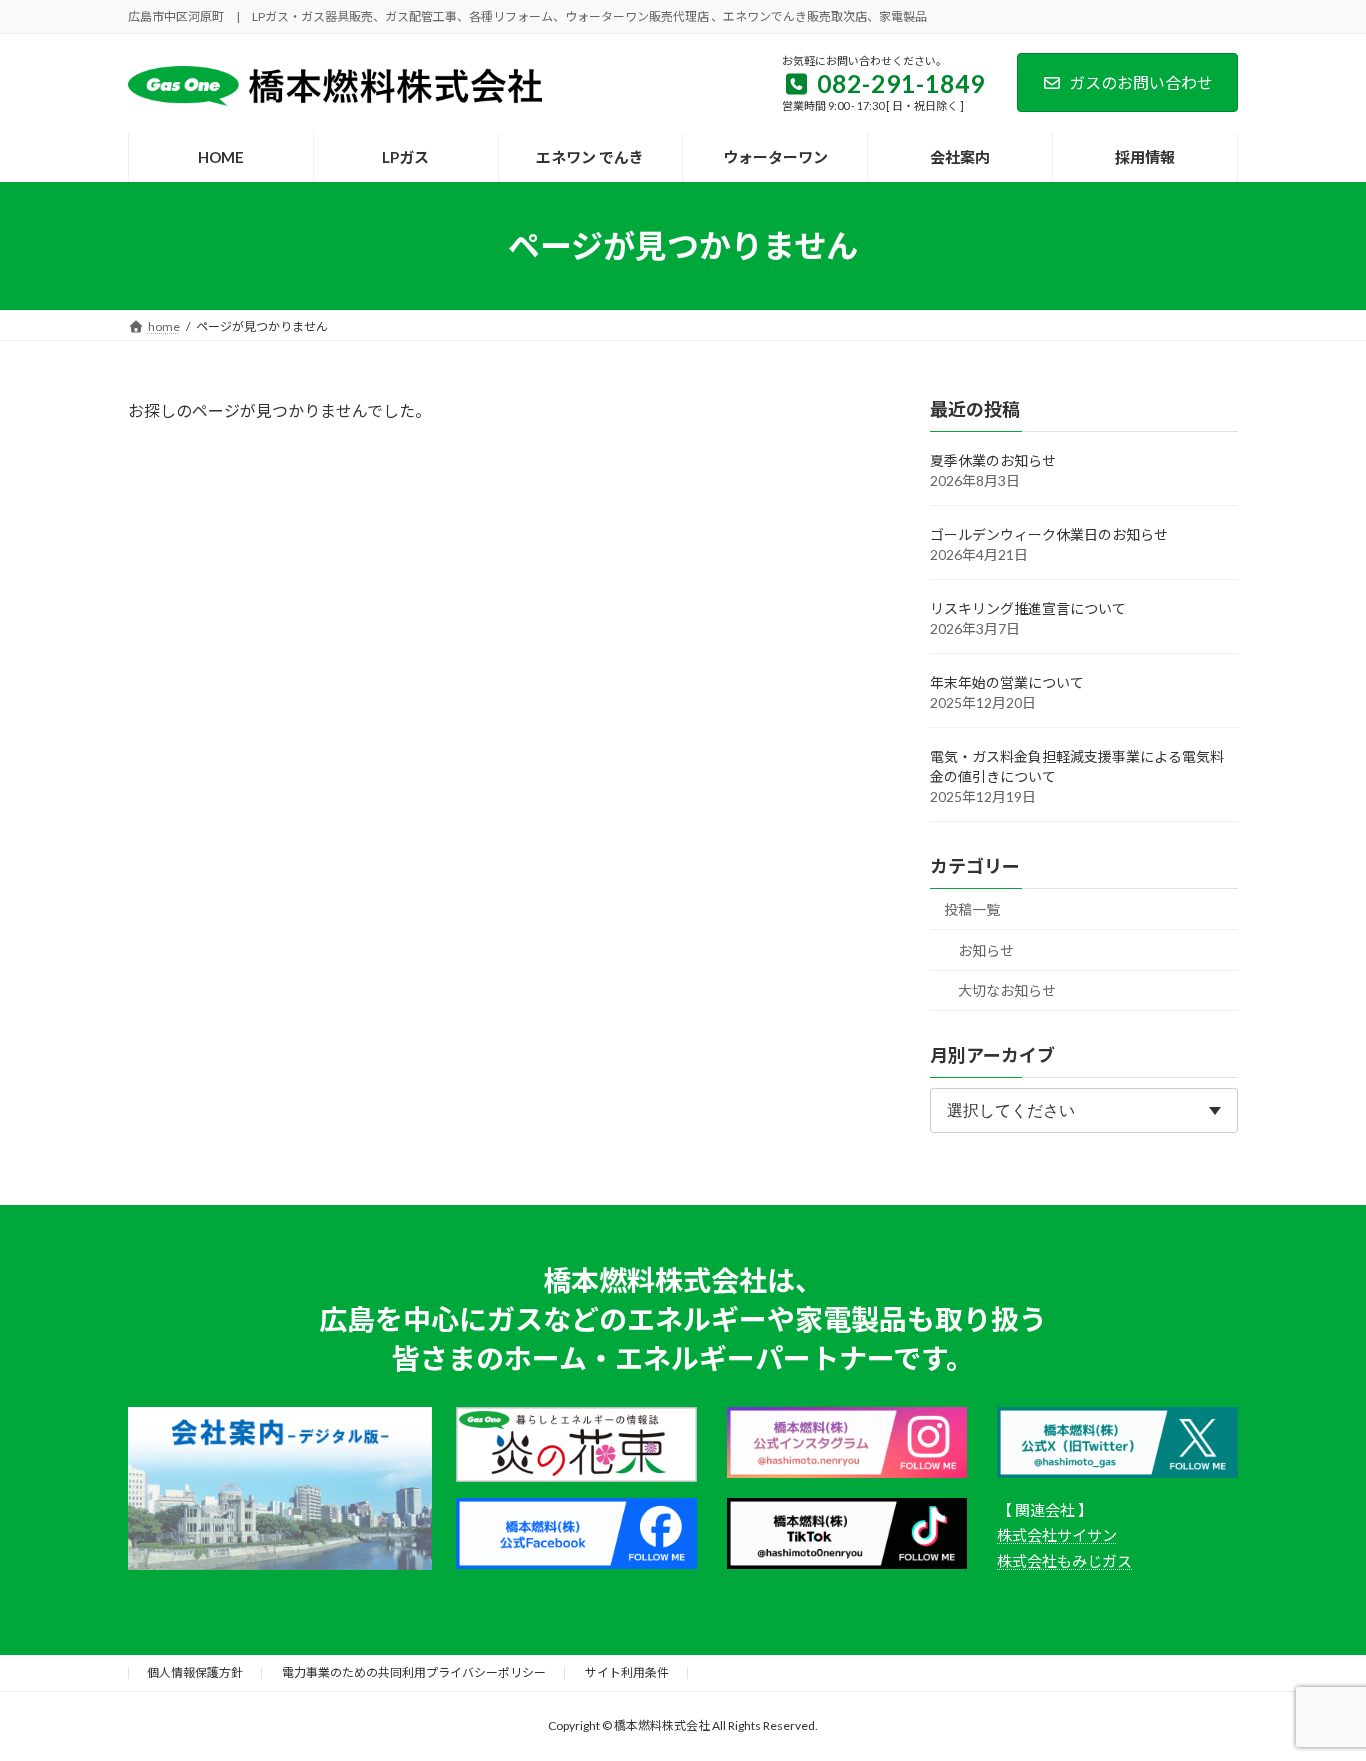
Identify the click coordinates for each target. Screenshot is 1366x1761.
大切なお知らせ (1007, 990)
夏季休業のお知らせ (993, 460)
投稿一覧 (972, 909)
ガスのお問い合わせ (1141, 82)
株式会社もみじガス (1064, 1561)
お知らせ (986, 950)
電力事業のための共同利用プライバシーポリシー (414, 1672)
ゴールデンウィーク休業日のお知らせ (1049, 534)
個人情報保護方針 (195, 1672)
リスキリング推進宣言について (1028, 608)
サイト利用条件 (627, 1672)
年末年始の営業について (1007, 682)
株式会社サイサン (1057, 1535)
